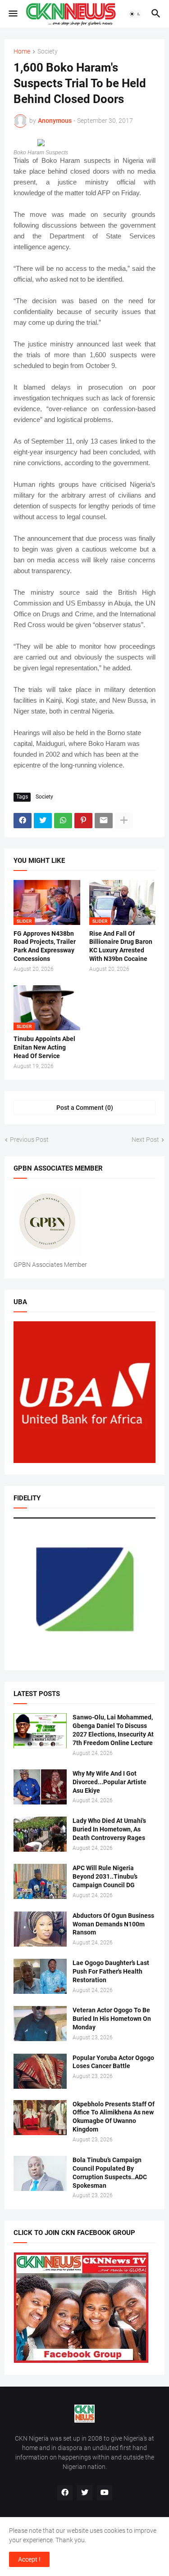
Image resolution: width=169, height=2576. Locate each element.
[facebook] (65, 2493)
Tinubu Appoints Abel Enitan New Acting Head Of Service (44, 1047)
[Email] (104, 821)
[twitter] (85, 2493)
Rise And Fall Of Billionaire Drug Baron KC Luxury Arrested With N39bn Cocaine (121, 946)
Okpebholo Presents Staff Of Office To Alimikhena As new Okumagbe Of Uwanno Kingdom (114, 2117)
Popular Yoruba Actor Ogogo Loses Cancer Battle (113, 2062)
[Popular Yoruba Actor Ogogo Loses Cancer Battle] (40, 2071)
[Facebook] (23, 821)
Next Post (145, 1140)
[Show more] (124, 821)
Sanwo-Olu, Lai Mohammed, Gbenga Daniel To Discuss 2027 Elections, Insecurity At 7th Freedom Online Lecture (113, 1730)
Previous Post (29, 1140)
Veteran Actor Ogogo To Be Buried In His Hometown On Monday (112, 2019)
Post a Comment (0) (85, 1108)
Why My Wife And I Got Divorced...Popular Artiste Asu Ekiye (110, 1782)
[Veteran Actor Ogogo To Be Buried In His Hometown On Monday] (40, 2024)
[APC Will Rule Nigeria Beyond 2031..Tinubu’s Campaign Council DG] (40, 1881)
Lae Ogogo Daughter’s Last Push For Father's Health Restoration (111, 1971)
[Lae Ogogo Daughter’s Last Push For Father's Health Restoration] (40, 1976)
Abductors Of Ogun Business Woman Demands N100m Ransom (113, 1924)
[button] (12, 14)
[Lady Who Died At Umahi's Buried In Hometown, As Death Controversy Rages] (40, 1834)
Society (48, 52)
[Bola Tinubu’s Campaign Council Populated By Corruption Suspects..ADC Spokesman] (40, 2173)
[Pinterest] (83, 821)
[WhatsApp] (63, 821)
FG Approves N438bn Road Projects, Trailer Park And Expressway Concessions (45, 946)
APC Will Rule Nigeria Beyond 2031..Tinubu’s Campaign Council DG (105, 1876)
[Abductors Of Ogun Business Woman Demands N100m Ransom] (40, 1929)
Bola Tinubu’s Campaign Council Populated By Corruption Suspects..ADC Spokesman (110, 2173)
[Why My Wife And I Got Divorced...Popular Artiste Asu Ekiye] (40, 1787)
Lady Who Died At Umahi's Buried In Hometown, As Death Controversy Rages (109, 1829)
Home (22, 52)
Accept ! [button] (29, 2559)
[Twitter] (43, 821)
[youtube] (105, 2493)
